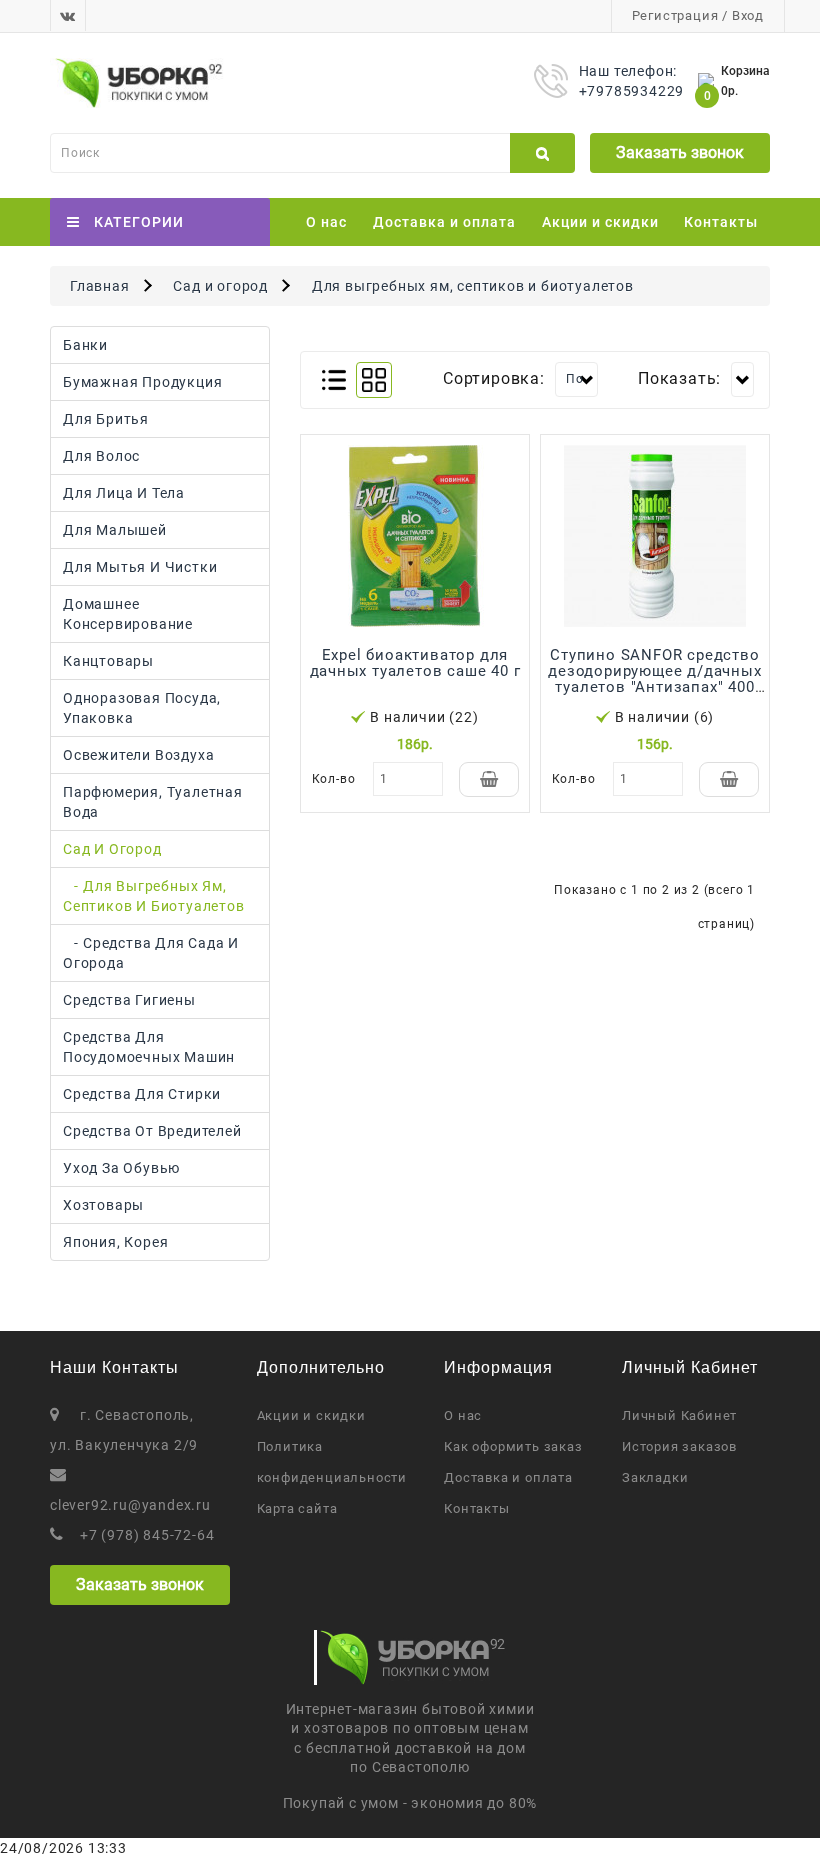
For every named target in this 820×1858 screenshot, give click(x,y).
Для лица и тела (124, 493)
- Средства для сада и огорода (151, 953)
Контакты (721, 222)
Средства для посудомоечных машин (149, 1047)
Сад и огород (220, 286)
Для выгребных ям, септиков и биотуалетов (473, 286)
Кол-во (334, 779)
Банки (85, 345)
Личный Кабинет (679, 1415)
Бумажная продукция (142, 382)
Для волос (101, 456)
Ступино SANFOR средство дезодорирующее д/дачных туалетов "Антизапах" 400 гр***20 (654, 679)
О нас (326, 222)
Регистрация (675, 15)
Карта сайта (297, 1508)
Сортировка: (494, 378)
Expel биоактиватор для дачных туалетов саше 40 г (415, 663)
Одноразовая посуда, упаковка (142, 708)
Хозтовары (103, 1205)
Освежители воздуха (138, 755)
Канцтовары (108, 661)
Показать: (679, 378)
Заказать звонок (680, 152)
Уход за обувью (121, 1168)
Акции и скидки (600, 222)
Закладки (655, 1477)
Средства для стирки (142, 1094)
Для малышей (115, 530)
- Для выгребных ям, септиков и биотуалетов (154, 896)
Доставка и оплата (444, 222)
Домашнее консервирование (128, 614)
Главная (100, 286)
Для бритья (106, 419)
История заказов (679, 1446)
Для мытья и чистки (140, 567)
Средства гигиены (129, 1000)
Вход (748, 15)
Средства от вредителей (152, 1131)
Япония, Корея (115, 1242)
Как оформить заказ (513, 1446)
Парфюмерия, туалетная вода (153, 802)
